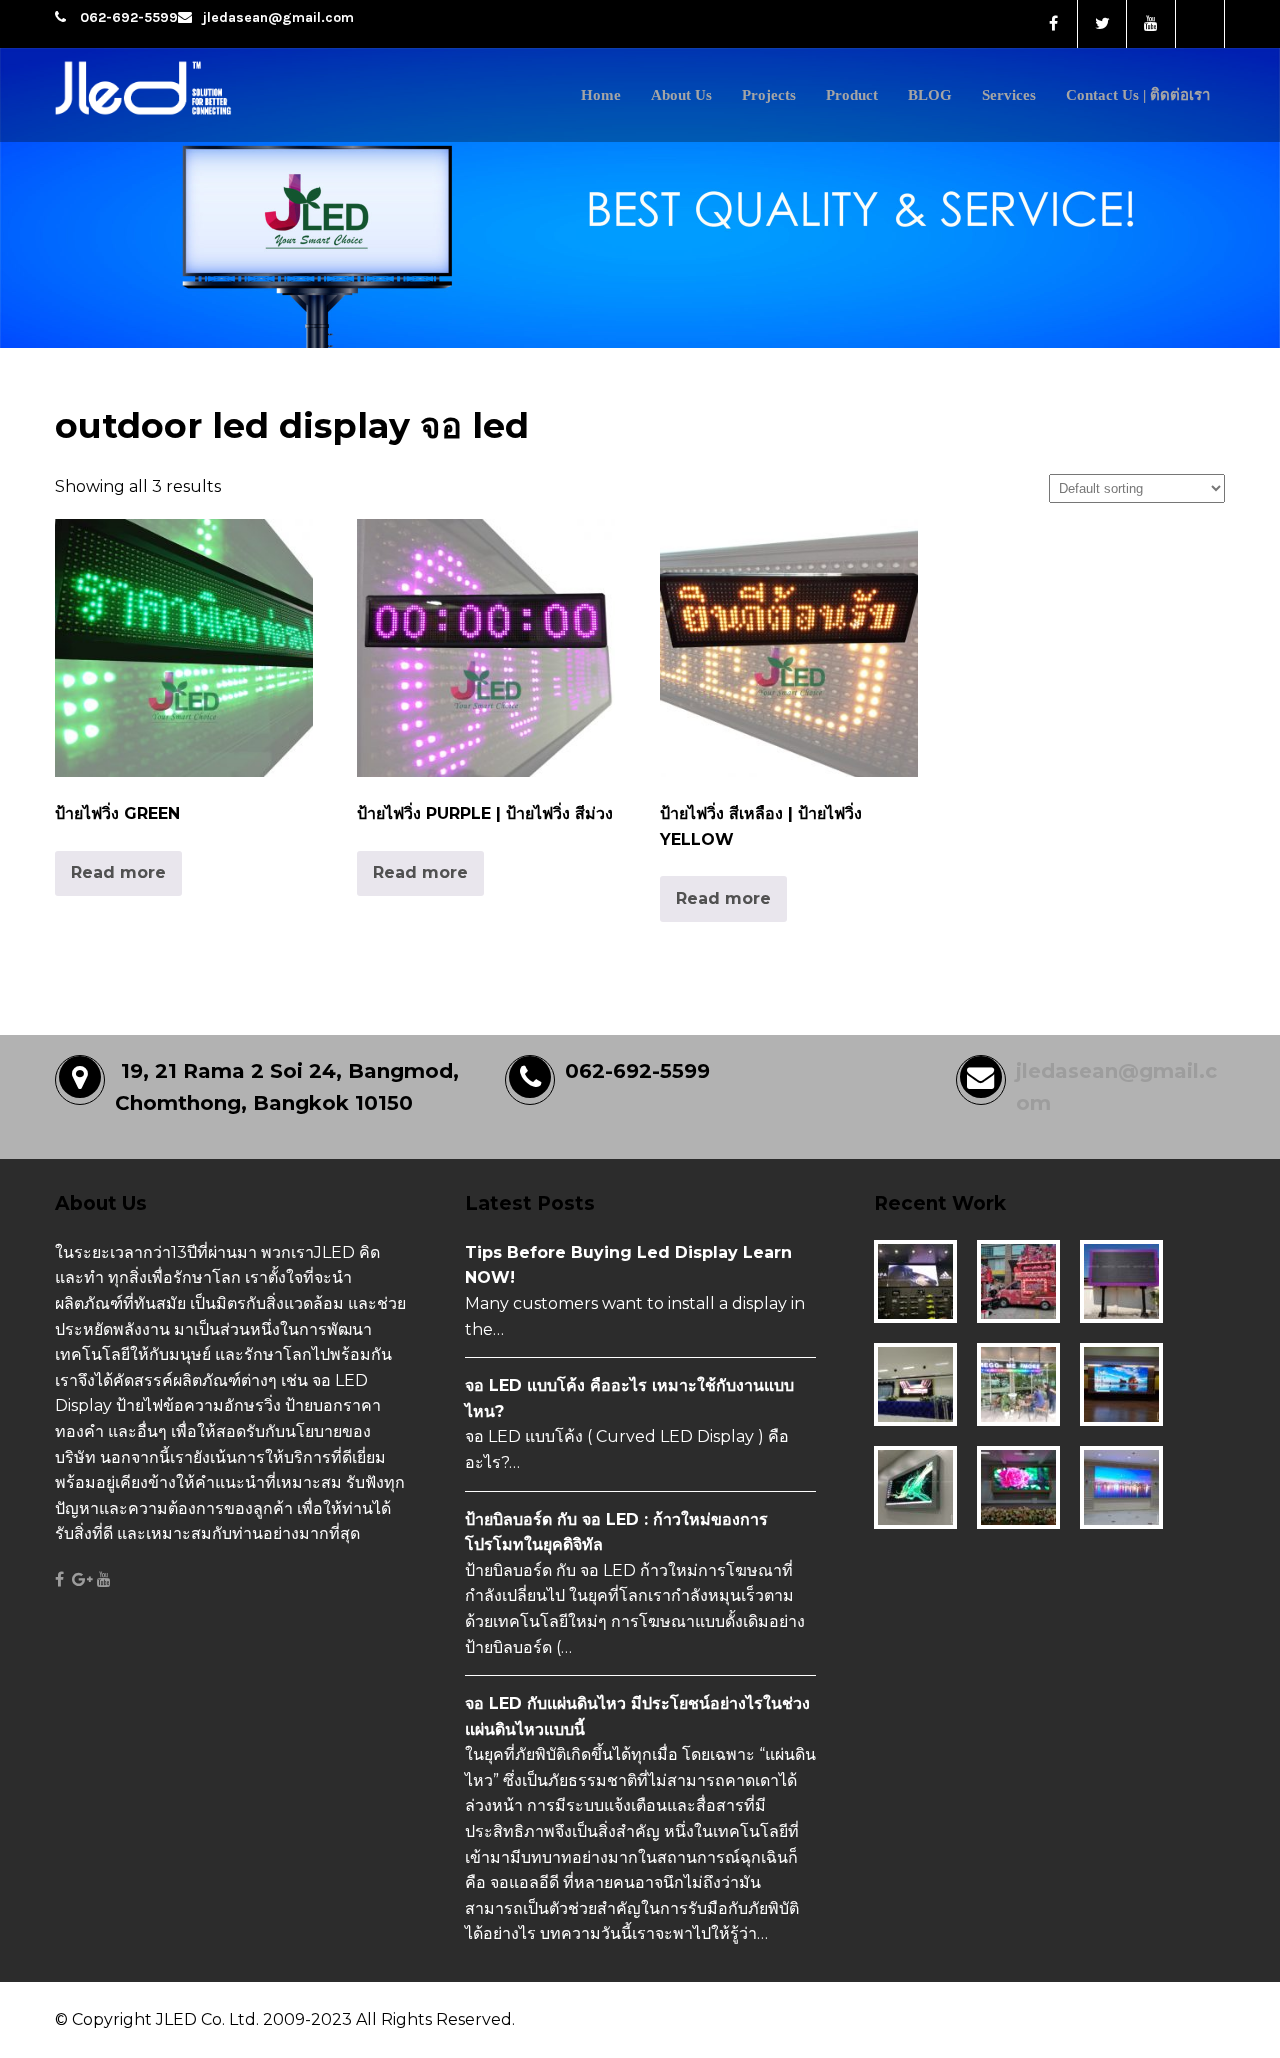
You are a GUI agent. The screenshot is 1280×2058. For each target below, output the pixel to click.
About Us (681, 95)
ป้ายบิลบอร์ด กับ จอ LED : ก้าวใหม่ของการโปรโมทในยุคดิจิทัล (616, 1532)
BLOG (930, 95)
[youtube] (1151, 24)
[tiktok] (1200, 24)
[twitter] (1102, 24)
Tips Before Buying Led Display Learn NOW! (628, 1265)
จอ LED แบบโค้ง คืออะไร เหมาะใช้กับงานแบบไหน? (629, 1398)
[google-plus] (82, 1580)
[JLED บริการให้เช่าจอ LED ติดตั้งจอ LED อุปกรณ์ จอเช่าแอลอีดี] (187, 117)
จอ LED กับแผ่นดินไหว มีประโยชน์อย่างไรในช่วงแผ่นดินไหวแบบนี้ (637, 1716)
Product (852, 95)
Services (1009, 95)
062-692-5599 (129, 17)
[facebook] (1053, 24)
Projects (769, 95)
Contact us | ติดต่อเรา (1138, 95)
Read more (118, 872)
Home (601, 95)
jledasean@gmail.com (278, 17)
